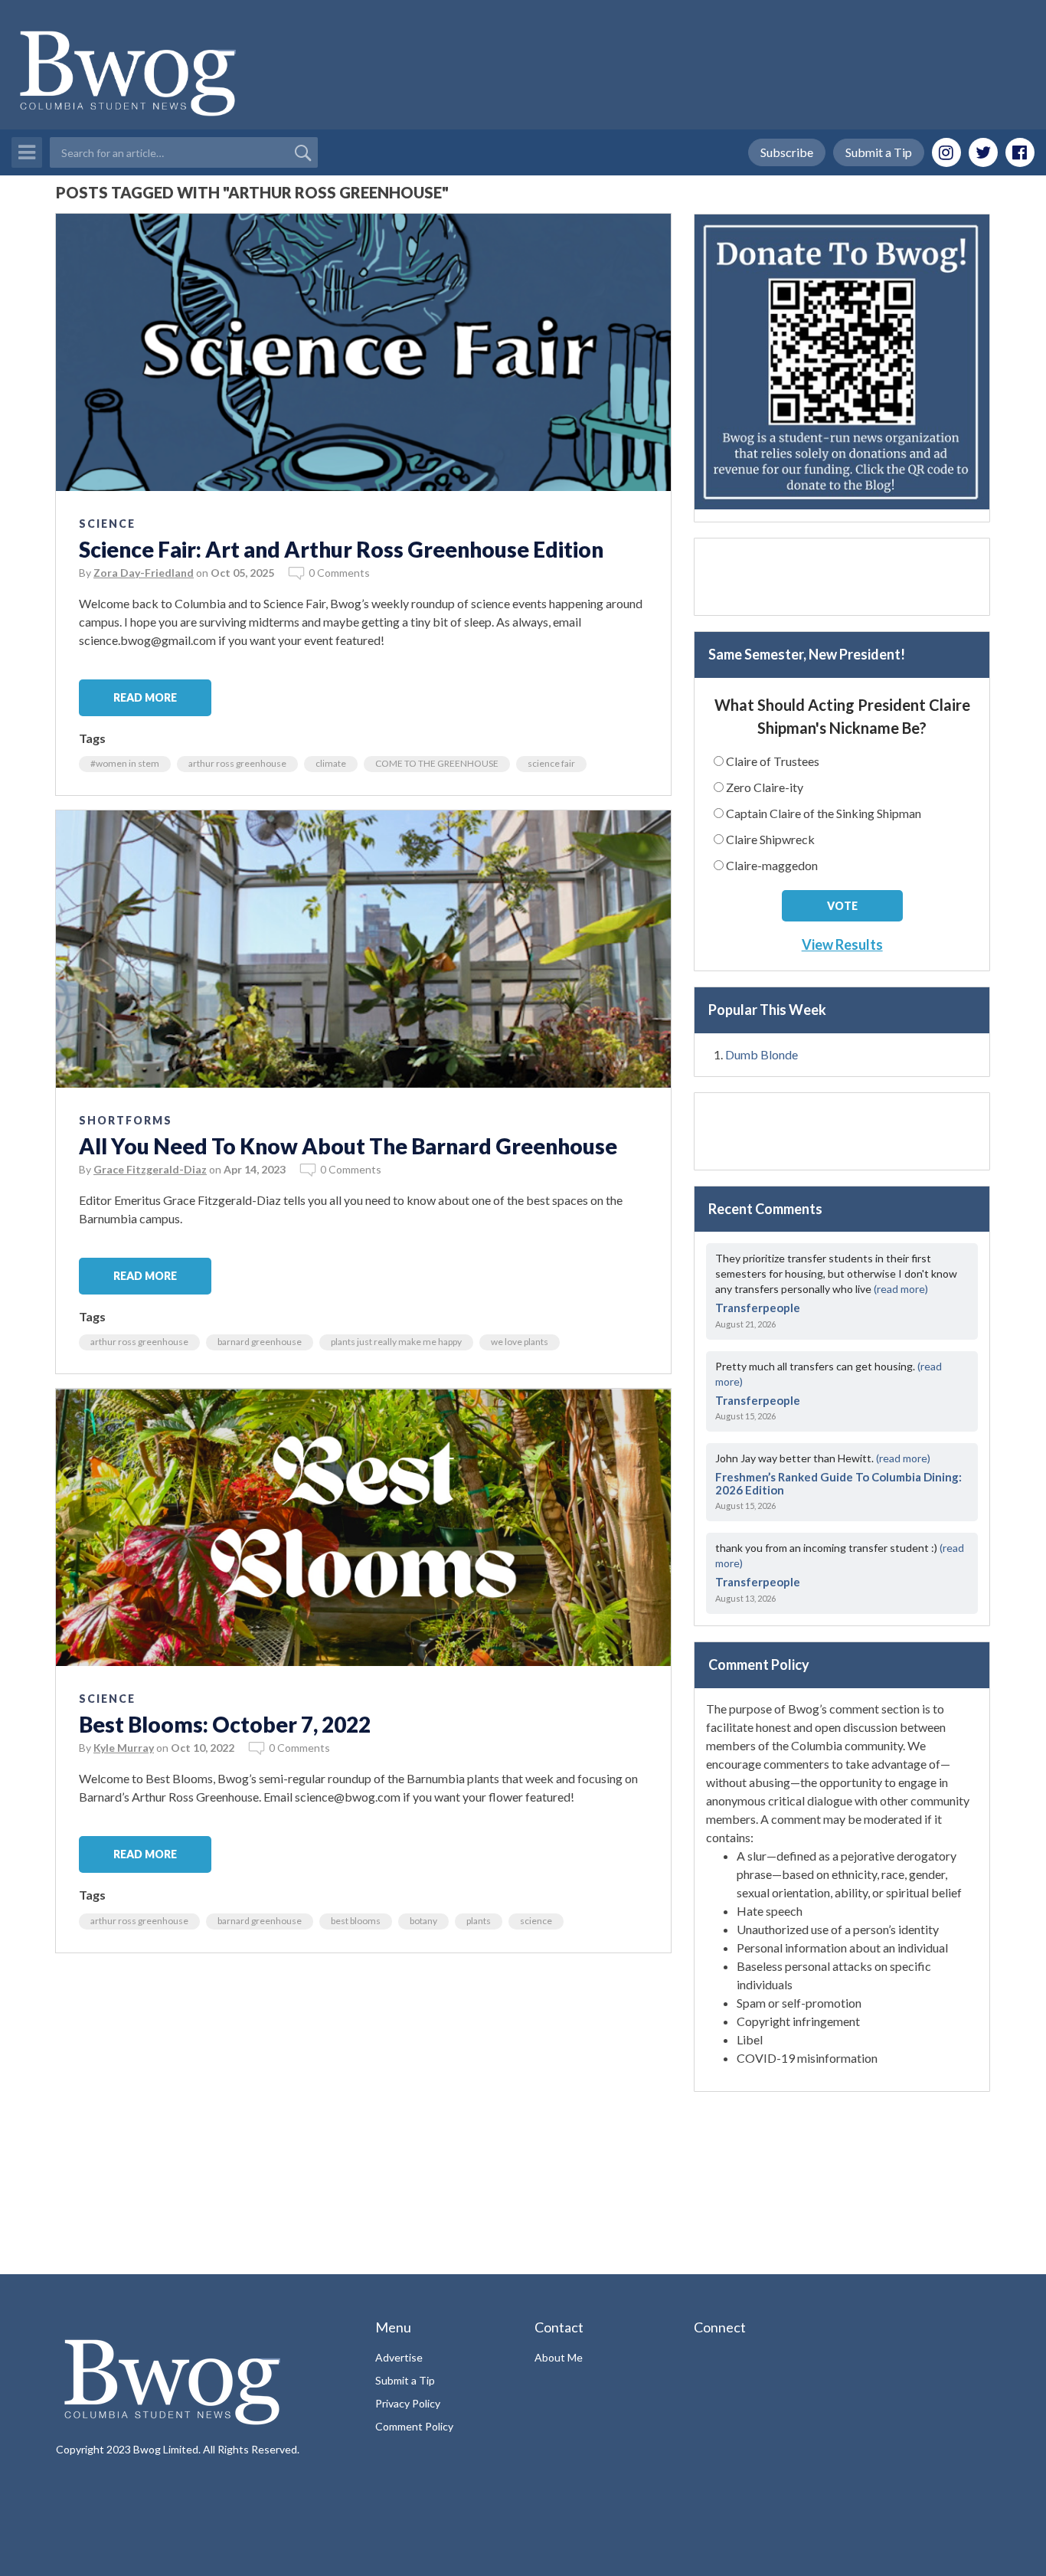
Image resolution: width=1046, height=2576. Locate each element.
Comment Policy (414, 2426)
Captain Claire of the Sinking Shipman (824, 813)
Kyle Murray (124, 1748)
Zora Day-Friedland (144, 573)
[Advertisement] (363, 2075)
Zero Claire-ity (765, 787)
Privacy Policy (408, 2403)
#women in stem (125, 763)
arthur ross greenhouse (237, 763)
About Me (559, 2357)
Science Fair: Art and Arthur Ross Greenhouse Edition (341, 549)
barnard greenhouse (260, 1342)
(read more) (901, 1289)
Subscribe (787, 152)
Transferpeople (758, 1308)
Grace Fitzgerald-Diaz (150, 1169)
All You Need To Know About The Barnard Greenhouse (348, 1146)
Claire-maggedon (772, 865)
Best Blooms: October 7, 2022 (225, 1724)
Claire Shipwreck (770, 839)
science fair (551, 763)
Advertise (399, 2357)
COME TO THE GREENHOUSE (437, 763)
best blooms (356, 1921)
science (536, 1921)
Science (107, 524)
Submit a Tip (879, 152)
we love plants (520, 1342)
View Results (842, 944)
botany (423, 1921)
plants (479, 1921)
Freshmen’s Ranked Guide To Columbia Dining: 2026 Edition (838, 1483)
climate (331, 763)
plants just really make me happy (396, 1342)
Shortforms (126, 1120)
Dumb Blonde (762, 1054)
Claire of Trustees (773, 761)
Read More (145, 697)
